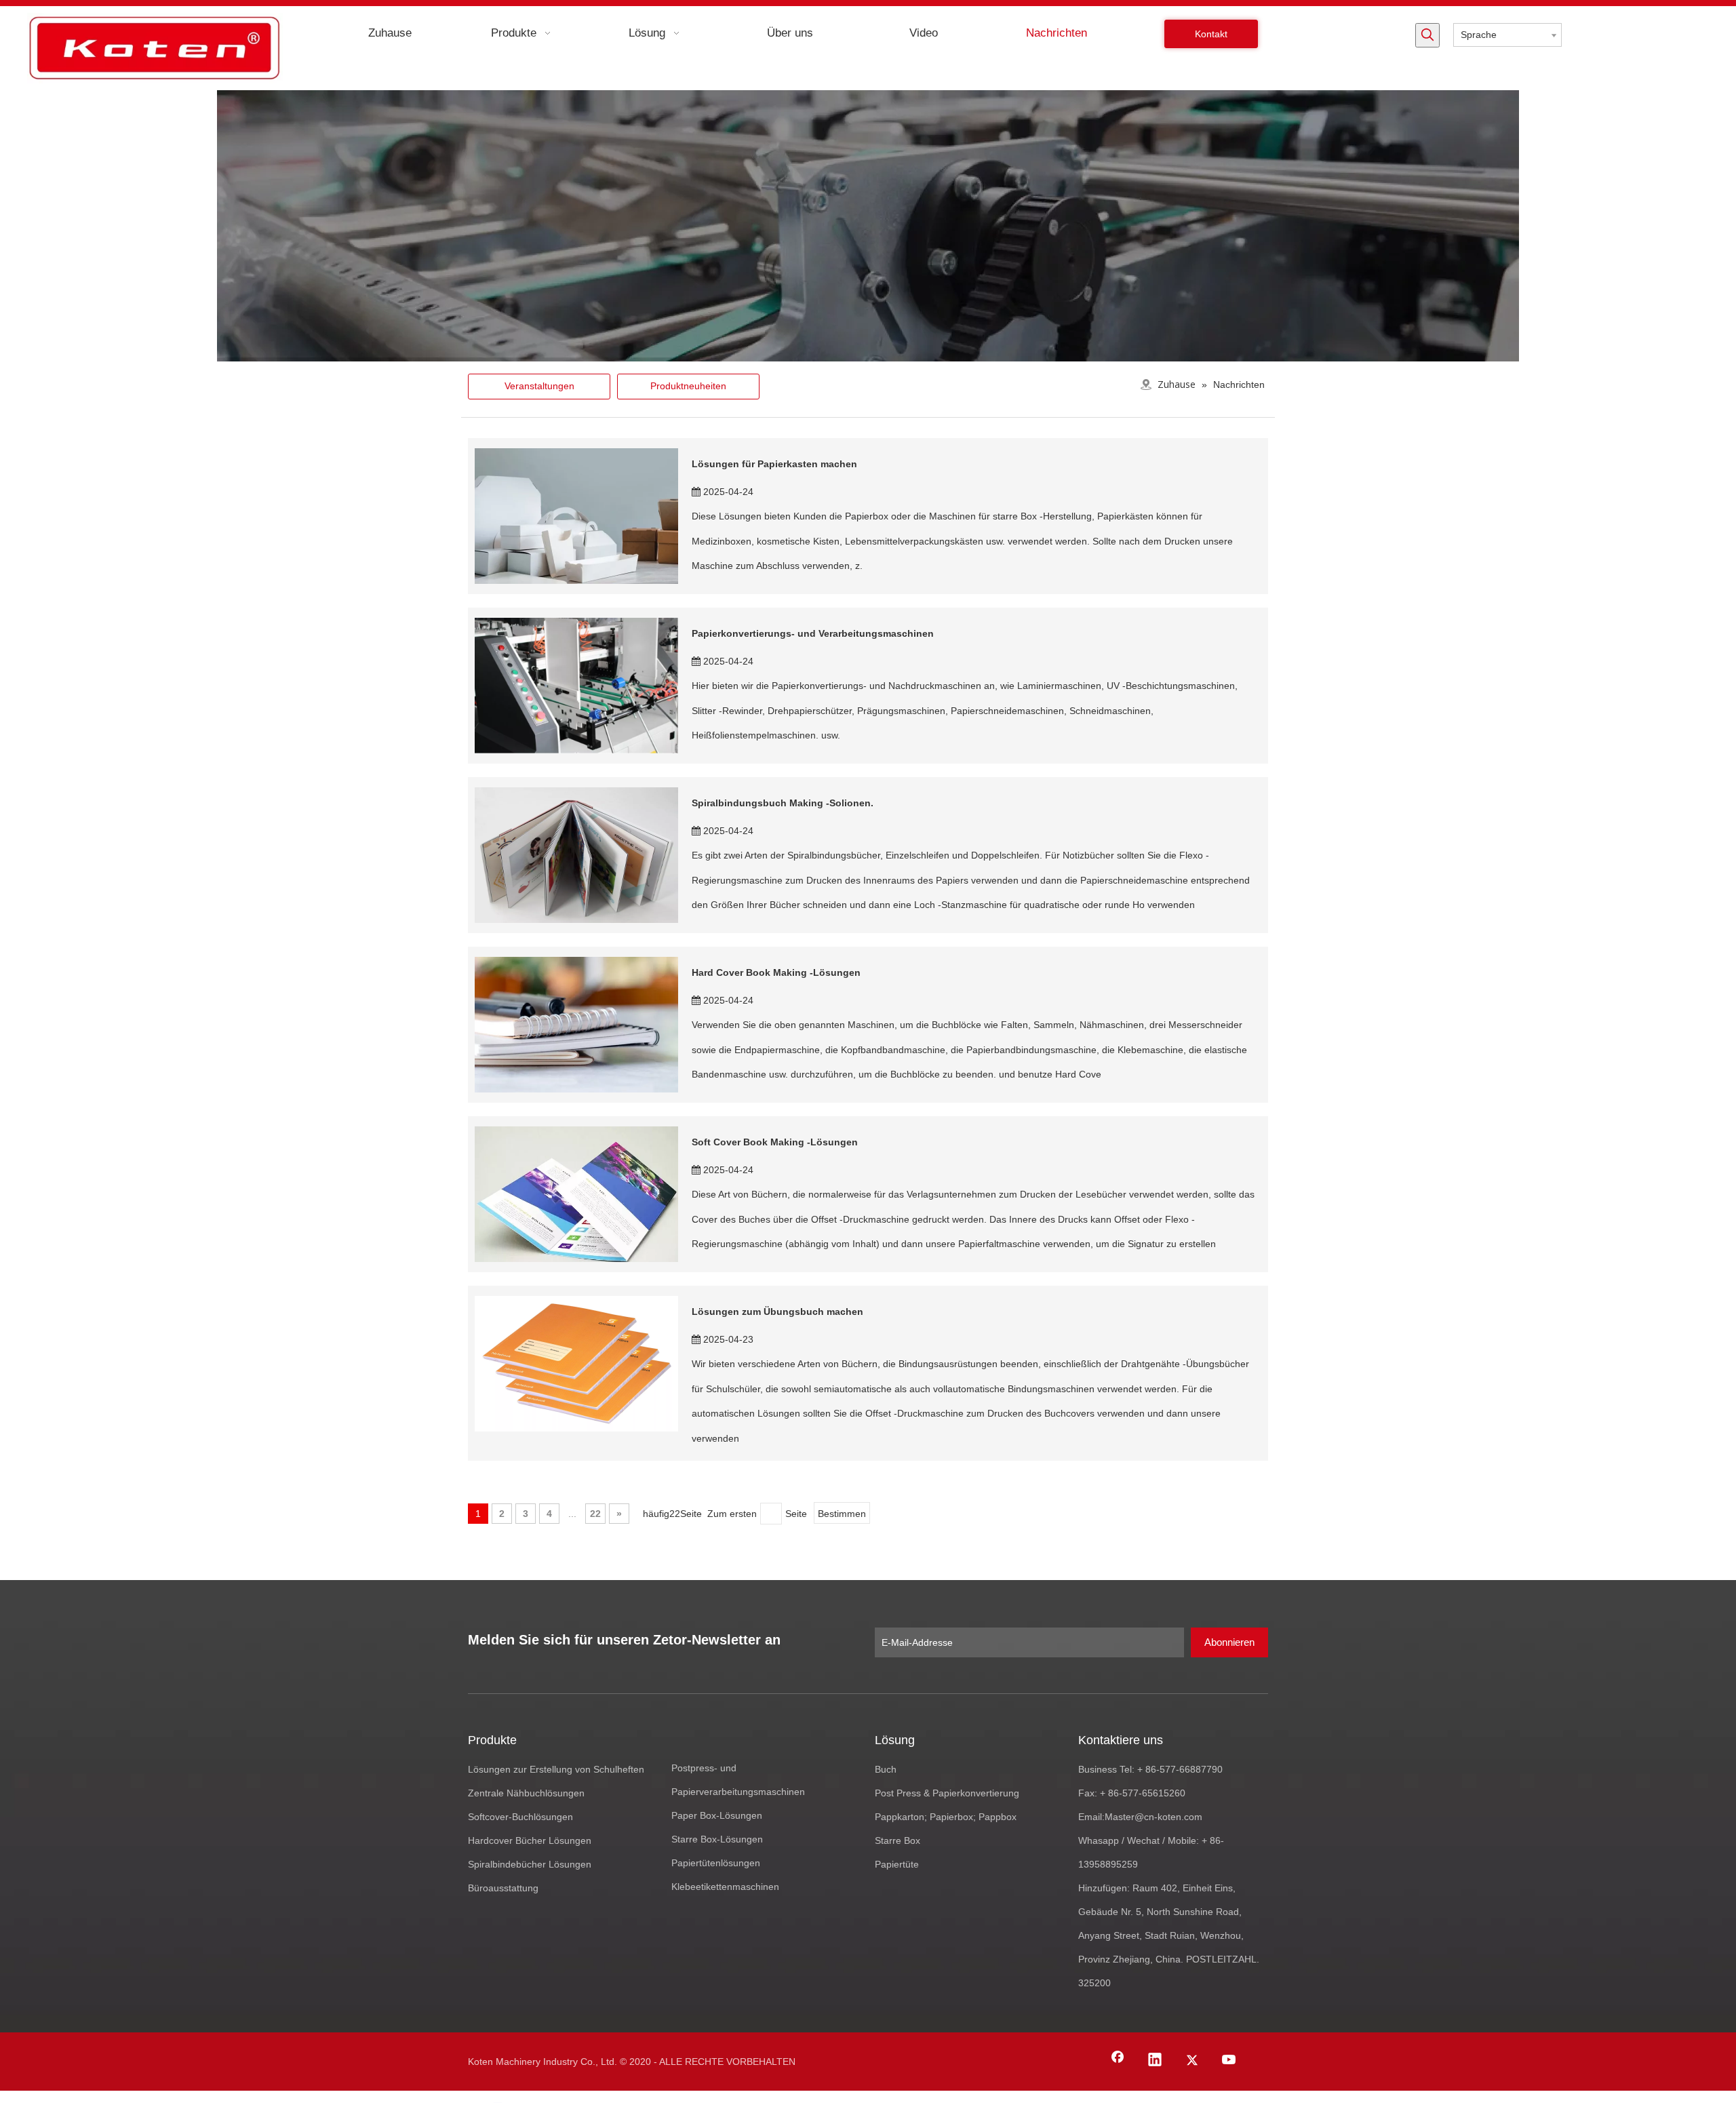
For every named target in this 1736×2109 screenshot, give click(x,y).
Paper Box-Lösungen (717, 1815)
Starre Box (897, 1840)
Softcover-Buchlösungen (520, 1817)
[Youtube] (1229, 2061)
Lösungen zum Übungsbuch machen (777, 1312)
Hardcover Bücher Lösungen (530, 1840)
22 (595, 1514)
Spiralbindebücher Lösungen (530, 1864)
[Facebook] (1118, 2061)
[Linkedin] (1155, 2061)
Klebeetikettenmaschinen (725, 1887)
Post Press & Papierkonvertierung (947, 1793)
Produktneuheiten (688, 386)
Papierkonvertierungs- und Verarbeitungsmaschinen (813, 633)
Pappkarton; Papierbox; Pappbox (946, 1817)
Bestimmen (842, 1514)
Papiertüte (897, 1864)
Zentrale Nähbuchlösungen (526, 1793)
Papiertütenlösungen (716, 1863)
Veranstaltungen (539, 386)
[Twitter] (1192, 2061)
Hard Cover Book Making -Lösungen (776, 972)
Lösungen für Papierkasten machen (774, 464)
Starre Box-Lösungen (717, 1839)
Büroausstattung (503, 1888)
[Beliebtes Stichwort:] (1427, 35)
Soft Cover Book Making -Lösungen (775, 1142)
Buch (886, 1769)
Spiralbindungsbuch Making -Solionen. (783, 803)
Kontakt (1211, 34)
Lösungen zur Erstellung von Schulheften (556, 1769)
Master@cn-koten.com (1153, 1817)
